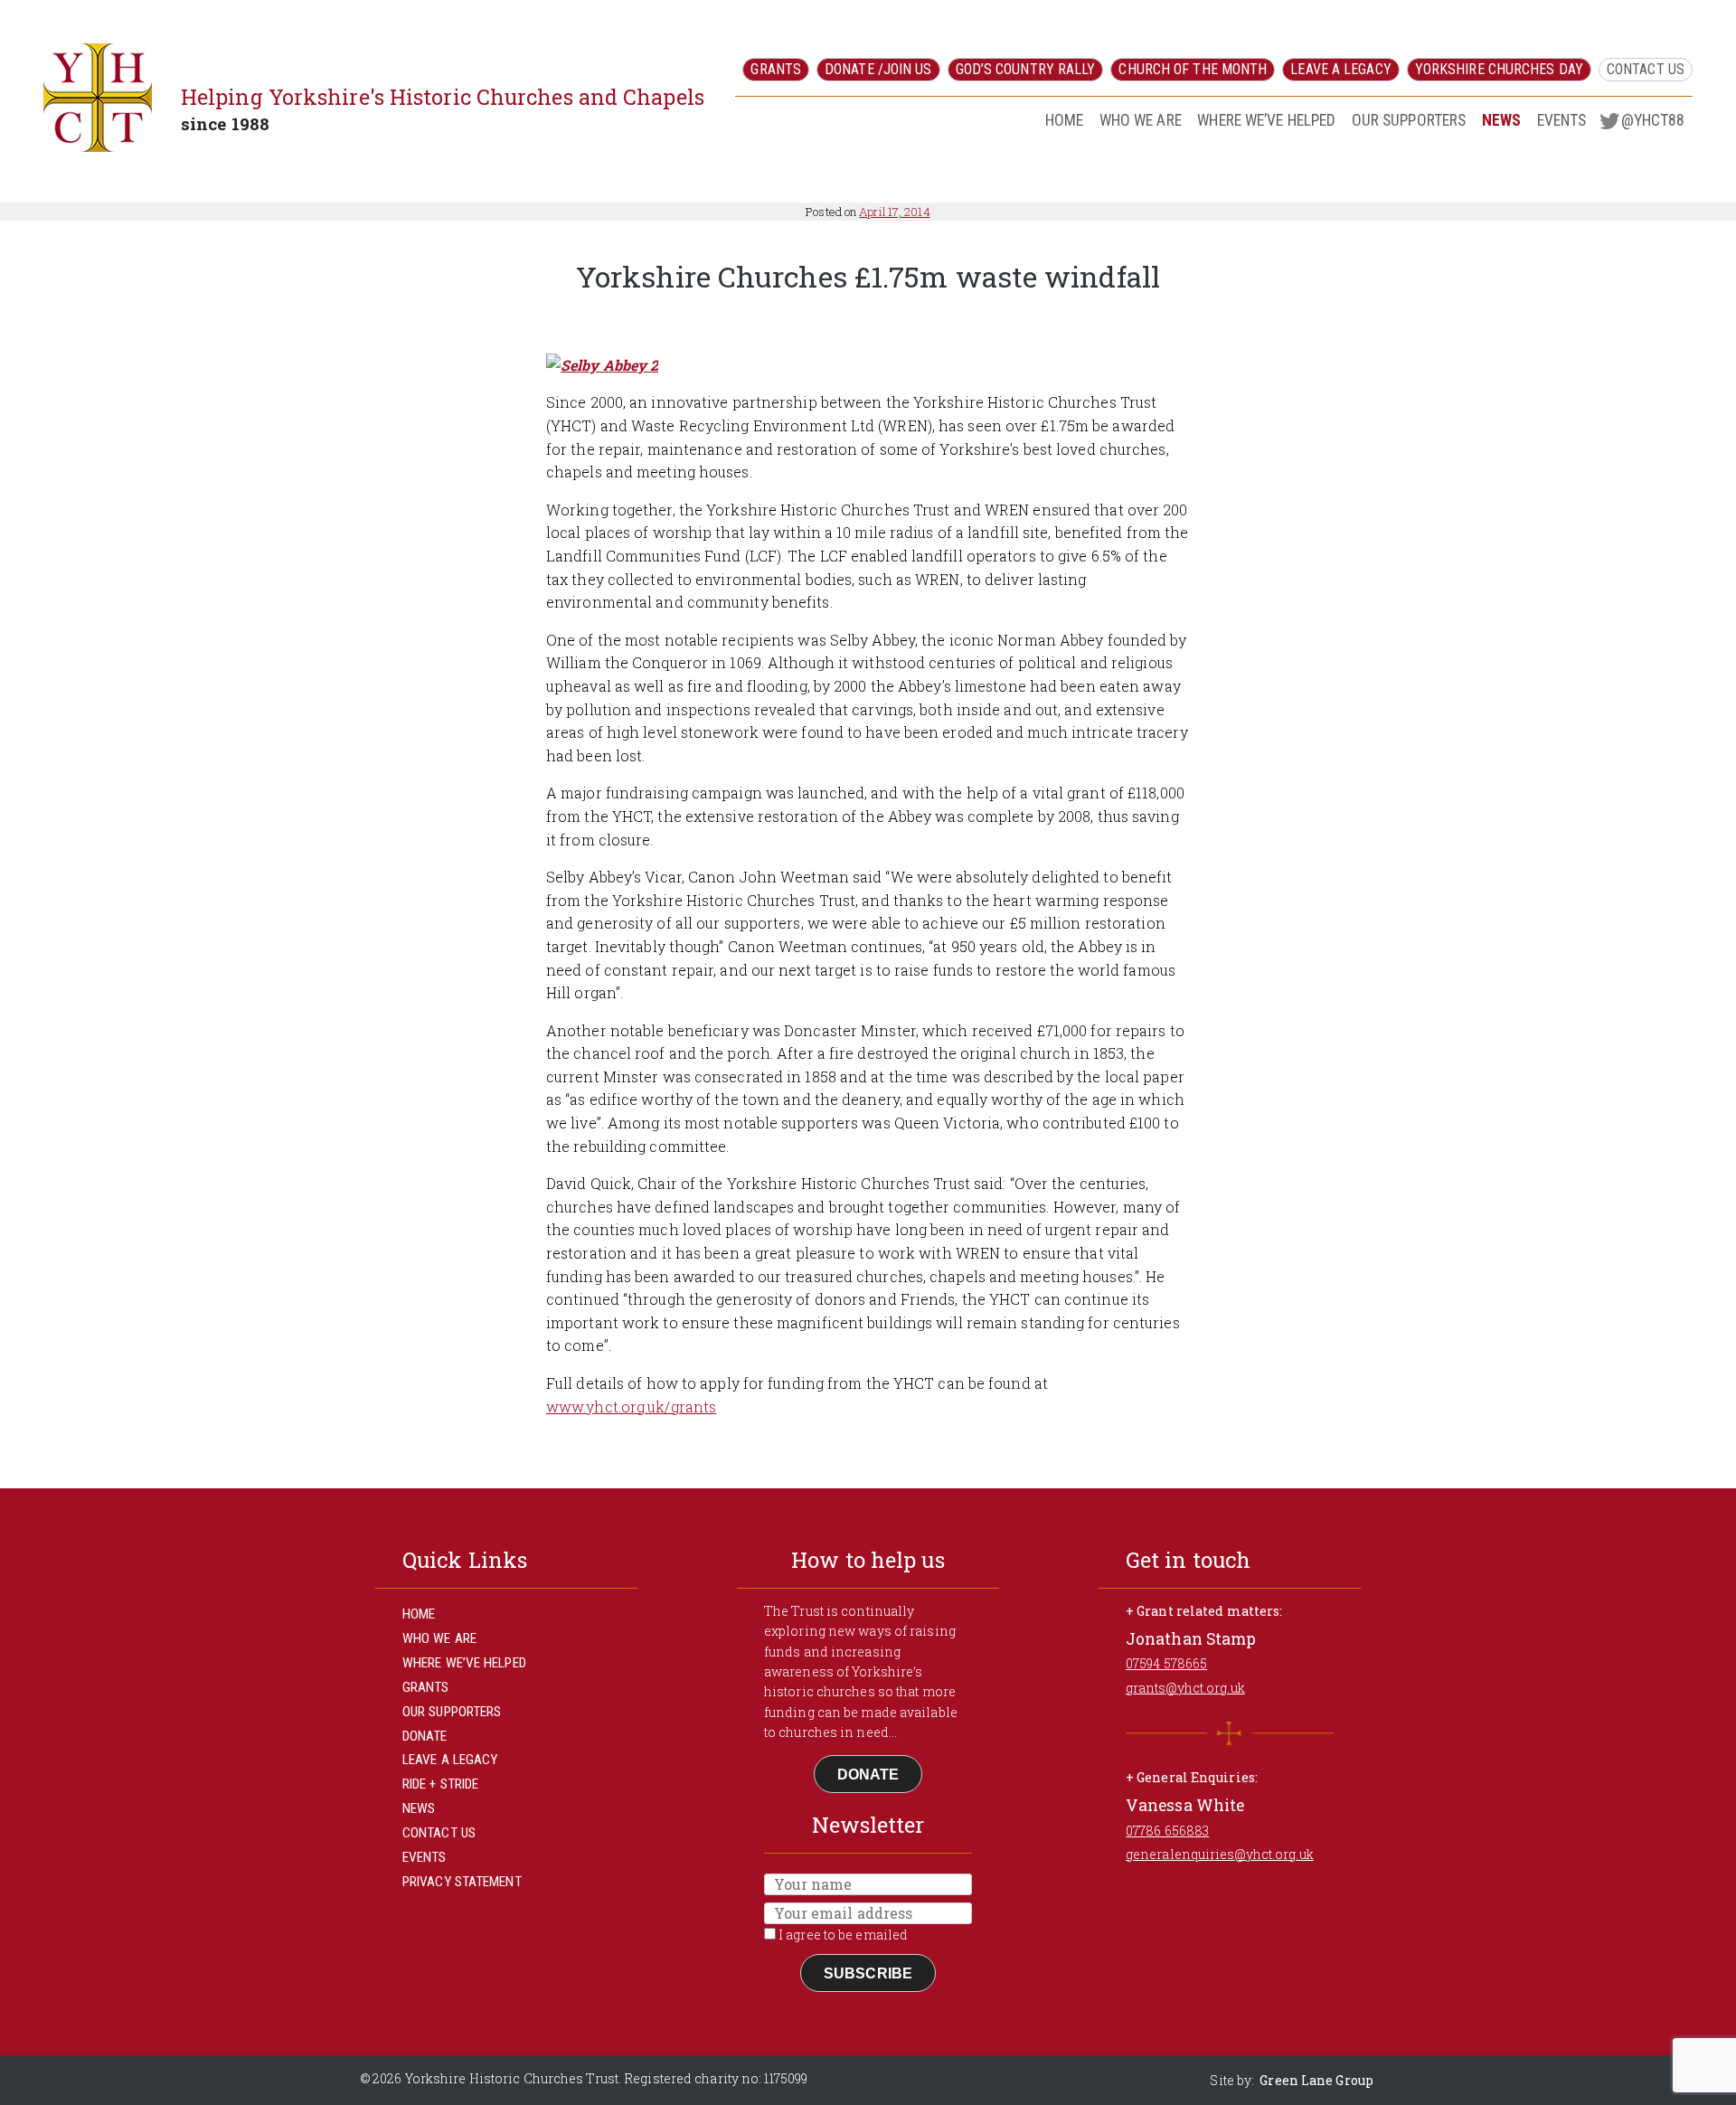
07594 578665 (1166, 1663)
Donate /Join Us (878, 69)
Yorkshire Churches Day (1499, 69)
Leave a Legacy (450, 1760)
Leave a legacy (1340, 69)
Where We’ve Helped (1266, 120)
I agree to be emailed (842, 1935)
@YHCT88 (1653, 120)
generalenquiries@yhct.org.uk (1220, 1854)
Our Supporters (1409, 120)
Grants (776, 69)
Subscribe (868, 1973)
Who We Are (1141, 120)
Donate (425, 1736)
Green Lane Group (1316, 2080)
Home (1064, 120)
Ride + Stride (440, 1784)
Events (1562, 120)
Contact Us (1646, 69)
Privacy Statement (462, 1882)
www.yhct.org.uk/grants (631, 1406)
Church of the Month (1193, 69)
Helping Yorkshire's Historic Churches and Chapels (443, 97)
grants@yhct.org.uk (1185, 1688)
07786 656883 (1167, 1831)
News (1501, 120)
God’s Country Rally (1026, 69)
